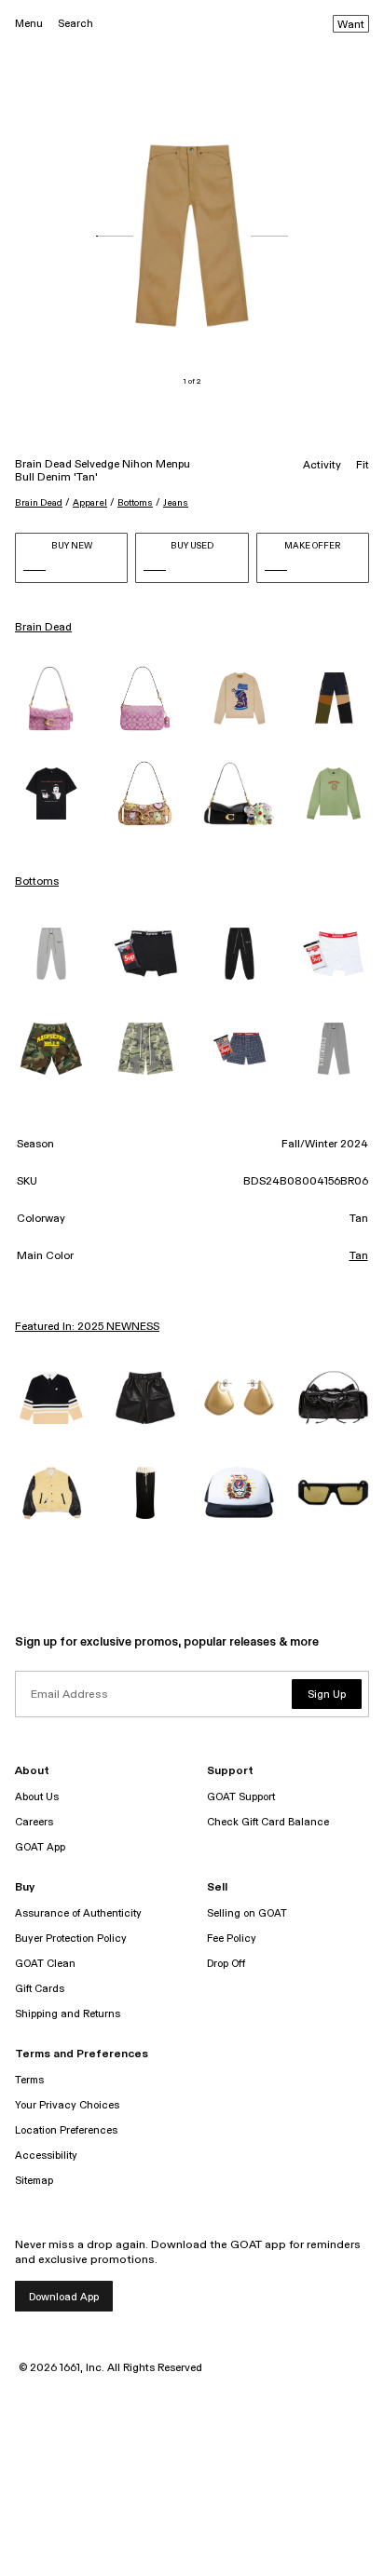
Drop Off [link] (226, 1964)
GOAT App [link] (40, 1847)
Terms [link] (29, 2080)
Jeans (176, 503)
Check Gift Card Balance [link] (268, 1822)
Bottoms (135, 503)
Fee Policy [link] (232, 1939)
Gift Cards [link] (40, 1989)
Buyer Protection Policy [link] (71, 1939)
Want (351, 25)
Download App (64, 2297)
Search (75, 24)
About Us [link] (37, 1797)
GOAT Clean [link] (45, 1964)
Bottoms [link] (37, 882)
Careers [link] (34, 1822)
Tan (359, 1256)
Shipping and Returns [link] (68, 2014)
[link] (51, 698)
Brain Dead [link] (43, 628)
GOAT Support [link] (241, 1797)
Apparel (90, 503)
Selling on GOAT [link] (247, 1913)
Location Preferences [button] (66, 2130)
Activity (322, 466)
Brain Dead (39, 503)
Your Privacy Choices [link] (67, 2105)
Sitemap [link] (34, 2181)
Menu (29, 24)
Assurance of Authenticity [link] (78, 1913)
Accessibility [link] (46, 2156)
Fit (363, 466)
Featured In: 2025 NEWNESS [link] (87, 1327)
